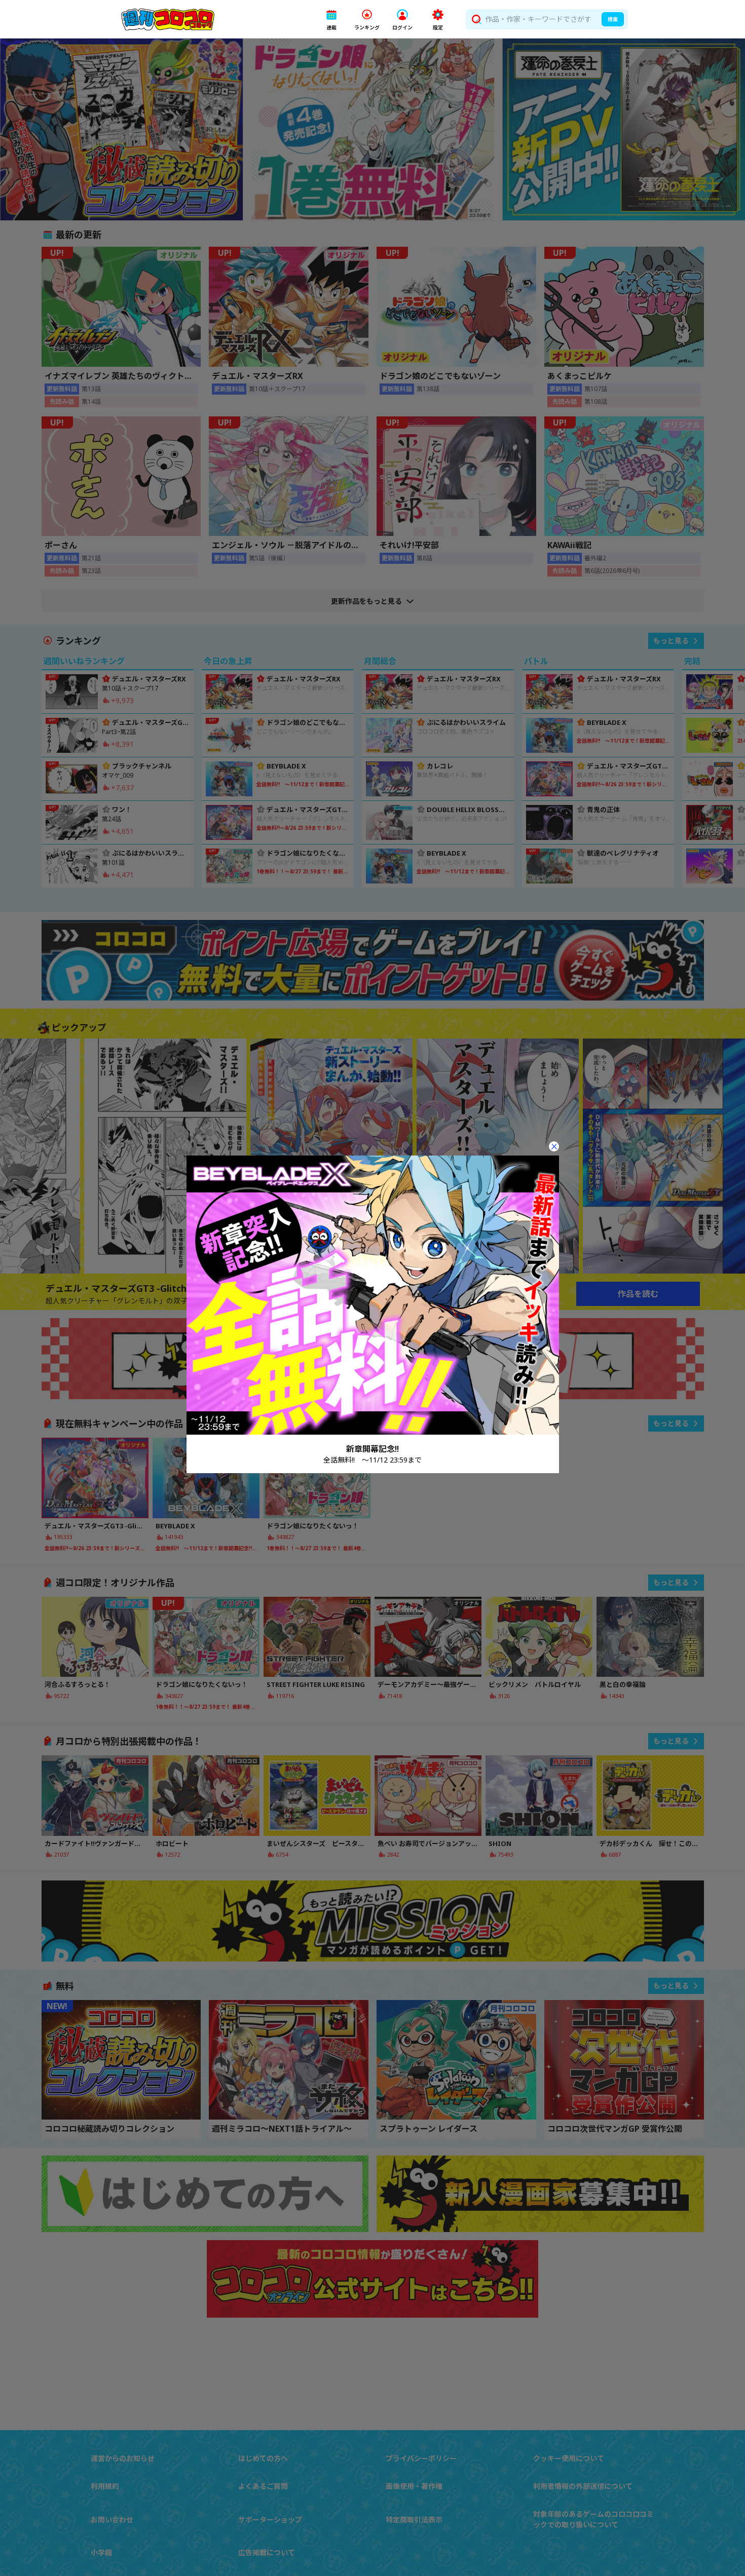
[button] (331, 20)
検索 (613, 19)
